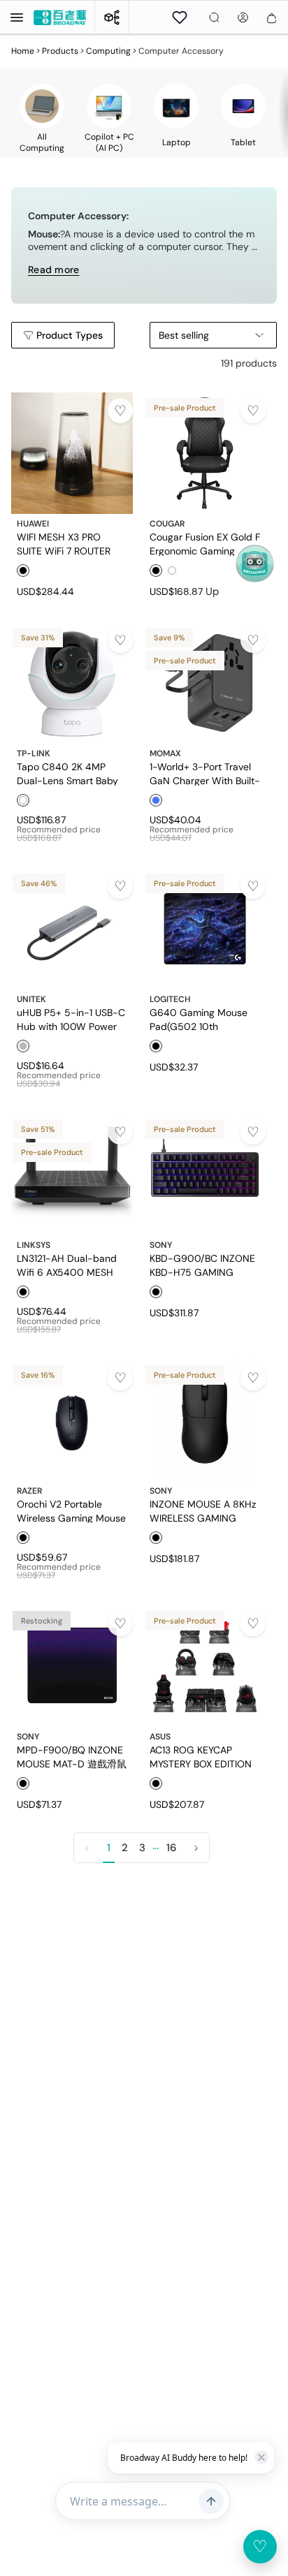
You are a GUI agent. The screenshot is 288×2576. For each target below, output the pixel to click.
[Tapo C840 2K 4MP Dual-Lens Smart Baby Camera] (72, 683)
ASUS (160, 1737)
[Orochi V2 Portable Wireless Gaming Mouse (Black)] (72, 1420)
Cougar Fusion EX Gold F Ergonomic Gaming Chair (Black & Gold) (205, 543)
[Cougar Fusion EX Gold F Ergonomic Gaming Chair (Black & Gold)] (205, 453)
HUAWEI (33, 524)
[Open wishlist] (180, 17)
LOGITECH (170, 999)
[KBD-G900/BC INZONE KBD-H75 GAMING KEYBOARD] (205, 1175)
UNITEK (31, 999)
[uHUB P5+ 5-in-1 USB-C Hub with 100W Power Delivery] (72, 929)
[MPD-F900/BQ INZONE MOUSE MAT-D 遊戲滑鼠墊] (72, 1666)
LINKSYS (34, 1245)
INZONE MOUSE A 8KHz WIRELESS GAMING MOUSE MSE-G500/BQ (203, 1510)
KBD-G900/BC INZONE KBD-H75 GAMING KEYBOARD (202, 1265)
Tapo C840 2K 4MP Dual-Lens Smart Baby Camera (67, 773)
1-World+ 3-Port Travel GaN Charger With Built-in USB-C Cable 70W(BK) (205, 773)
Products (60, 51)
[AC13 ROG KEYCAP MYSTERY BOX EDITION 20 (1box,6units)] (205, 1666)
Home (23, 51)
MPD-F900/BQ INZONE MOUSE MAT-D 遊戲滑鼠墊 (72, 1756)
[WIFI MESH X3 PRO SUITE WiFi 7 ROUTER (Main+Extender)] (72, 453)
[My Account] (243, 17)
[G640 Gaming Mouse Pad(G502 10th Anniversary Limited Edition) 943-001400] (205, 929)
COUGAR (167, 524)
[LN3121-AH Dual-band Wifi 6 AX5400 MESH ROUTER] (72, 1175)
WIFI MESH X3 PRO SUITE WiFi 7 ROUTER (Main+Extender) (64, 543)
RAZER (29, 1491)
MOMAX (165, 753)
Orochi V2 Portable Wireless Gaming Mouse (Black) (71, 1510)
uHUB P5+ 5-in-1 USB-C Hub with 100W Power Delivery (71, 1019)
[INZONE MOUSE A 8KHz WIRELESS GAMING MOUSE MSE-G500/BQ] (205, 1420)
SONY (161, 1245)
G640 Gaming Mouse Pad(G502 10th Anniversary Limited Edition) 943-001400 (199, 1019)
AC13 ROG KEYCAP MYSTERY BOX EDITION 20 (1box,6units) (201, 1756)
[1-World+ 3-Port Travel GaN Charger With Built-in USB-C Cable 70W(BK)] (205, 683)
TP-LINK (34, 753)
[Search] (214, 17)
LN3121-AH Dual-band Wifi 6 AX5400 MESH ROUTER (67, 1265)
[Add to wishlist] (120, 411)
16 (171, 1848)
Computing (108, 51)
